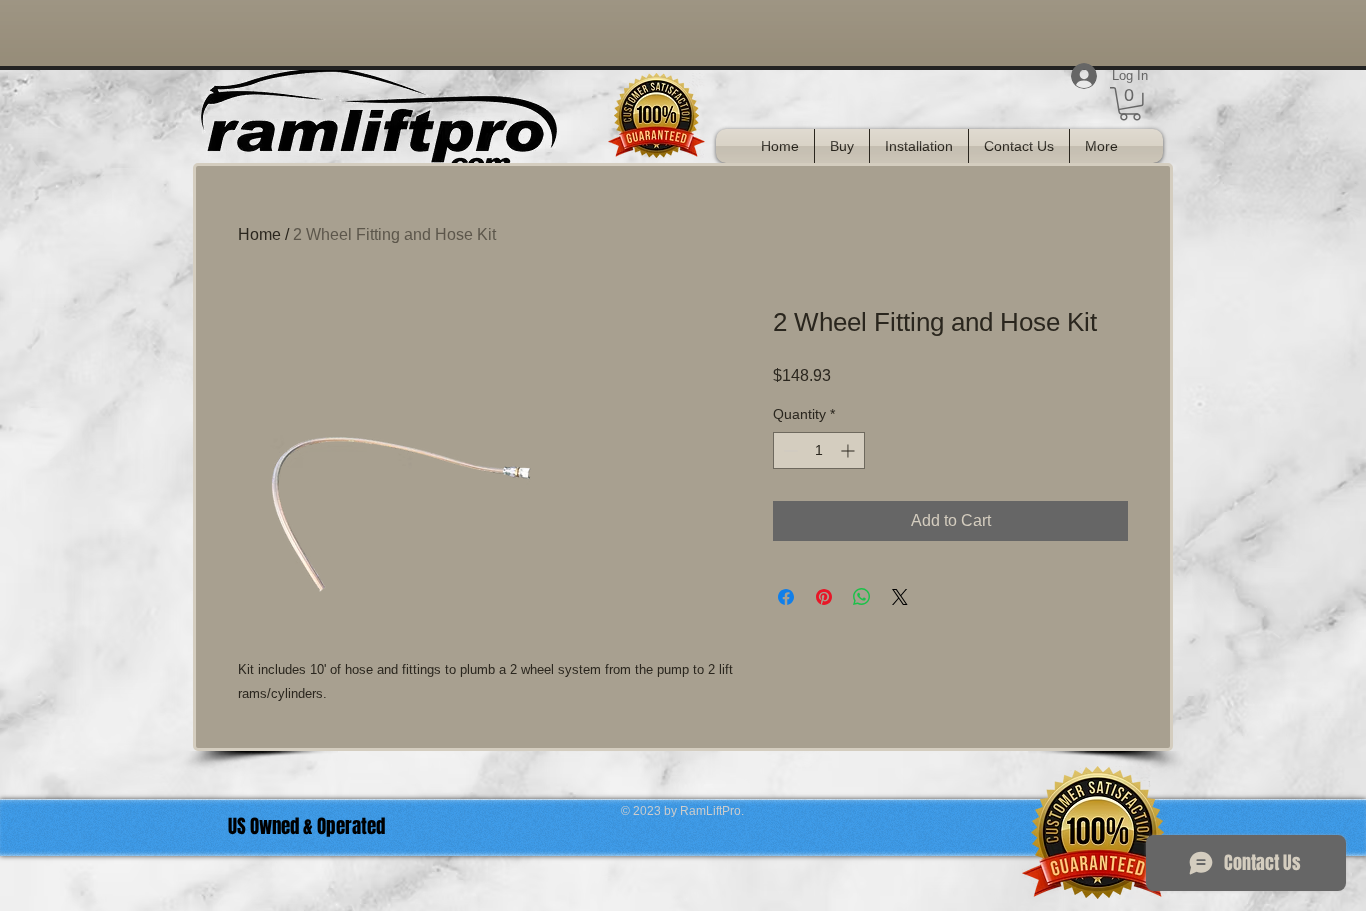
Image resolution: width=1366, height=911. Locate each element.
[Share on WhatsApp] (862, 597)
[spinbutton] (819, 450)
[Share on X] (900, 597)
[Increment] (849, 450)
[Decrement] (788, 450)
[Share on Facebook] (786, 597)
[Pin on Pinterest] (824, 597)
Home (259, 234)
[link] (1130, 104)
